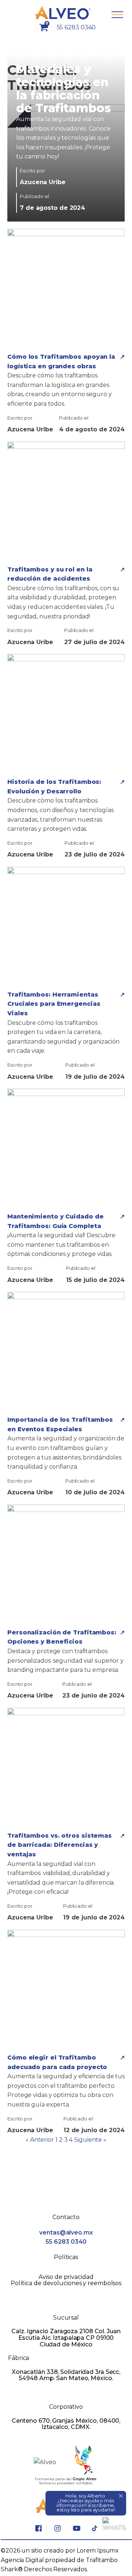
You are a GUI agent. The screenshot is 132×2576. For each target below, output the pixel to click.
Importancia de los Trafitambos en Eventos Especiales (60, 1424)
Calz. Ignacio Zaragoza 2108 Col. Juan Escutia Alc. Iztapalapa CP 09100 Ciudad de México (66, 2338)
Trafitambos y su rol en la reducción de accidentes (50, 574)
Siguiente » (90, 2140)
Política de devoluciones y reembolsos (66, 2283)
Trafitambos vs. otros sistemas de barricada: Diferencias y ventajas (60, 1845)
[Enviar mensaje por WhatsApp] (114, 2529)
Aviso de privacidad (66, 2277)
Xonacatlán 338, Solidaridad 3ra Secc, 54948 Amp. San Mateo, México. (66, 2375)
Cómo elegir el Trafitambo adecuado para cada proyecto (57, 2062)
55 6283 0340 (76, 27)
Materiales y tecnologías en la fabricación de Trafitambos (64, 89)
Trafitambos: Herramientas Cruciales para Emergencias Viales (54, 1004)
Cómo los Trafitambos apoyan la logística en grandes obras (61, 361)
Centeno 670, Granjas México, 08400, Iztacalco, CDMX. (66, 2424)
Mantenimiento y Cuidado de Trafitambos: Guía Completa (55, 1221)
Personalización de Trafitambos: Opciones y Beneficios (62, 1637)
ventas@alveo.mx (66, 2232)
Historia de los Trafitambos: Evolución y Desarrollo (54, 787)
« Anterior (40, 2140)
